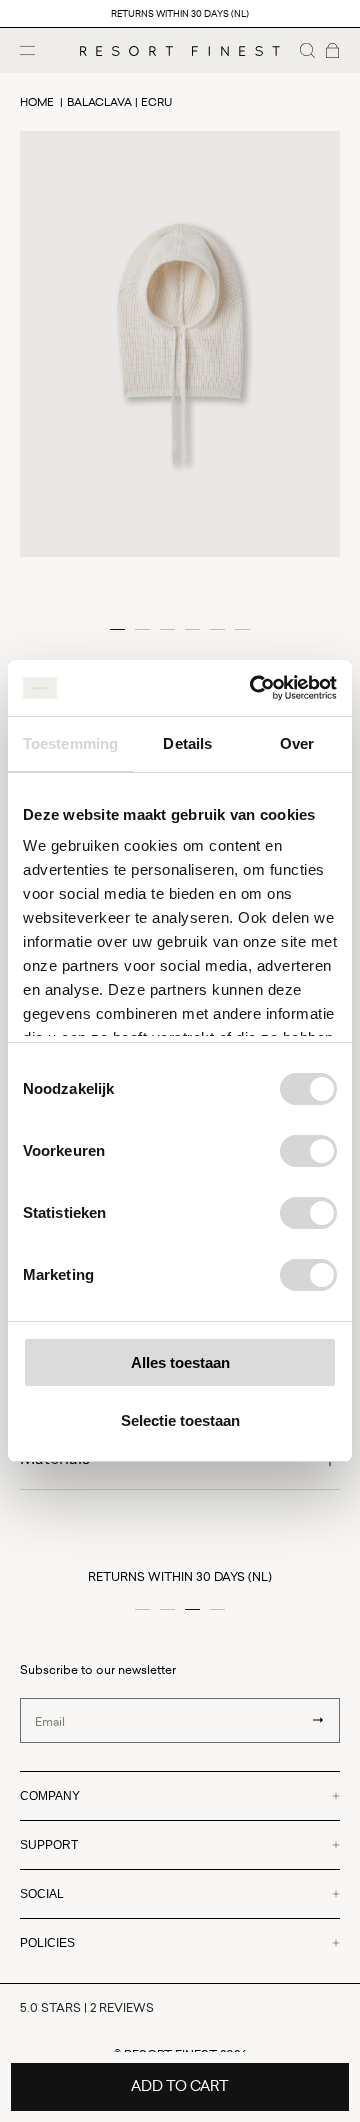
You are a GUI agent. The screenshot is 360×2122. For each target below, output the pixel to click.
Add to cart (180, 2085)
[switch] (308, 1151)
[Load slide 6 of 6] (242, 629)
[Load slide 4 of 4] (217, 1609)
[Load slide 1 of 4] (142, 1609)
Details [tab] (187, 743)
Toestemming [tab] (70, 743)
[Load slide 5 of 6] (217, 629)
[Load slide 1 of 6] (117, 629)
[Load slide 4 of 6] (192, 629)
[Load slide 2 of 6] (142, 629)
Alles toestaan (180, 1362)
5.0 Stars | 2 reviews (87, 2007)
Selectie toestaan (180, 1420)
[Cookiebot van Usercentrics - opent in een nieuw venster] (254, 688)
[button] (307, 50)
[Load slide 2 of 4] (167, 1609)
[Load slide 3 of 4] (192, 1609)
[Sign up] (318, 1720)
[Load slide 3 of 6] (167, 629)
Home (37, 101)
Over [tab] (297, 743)
